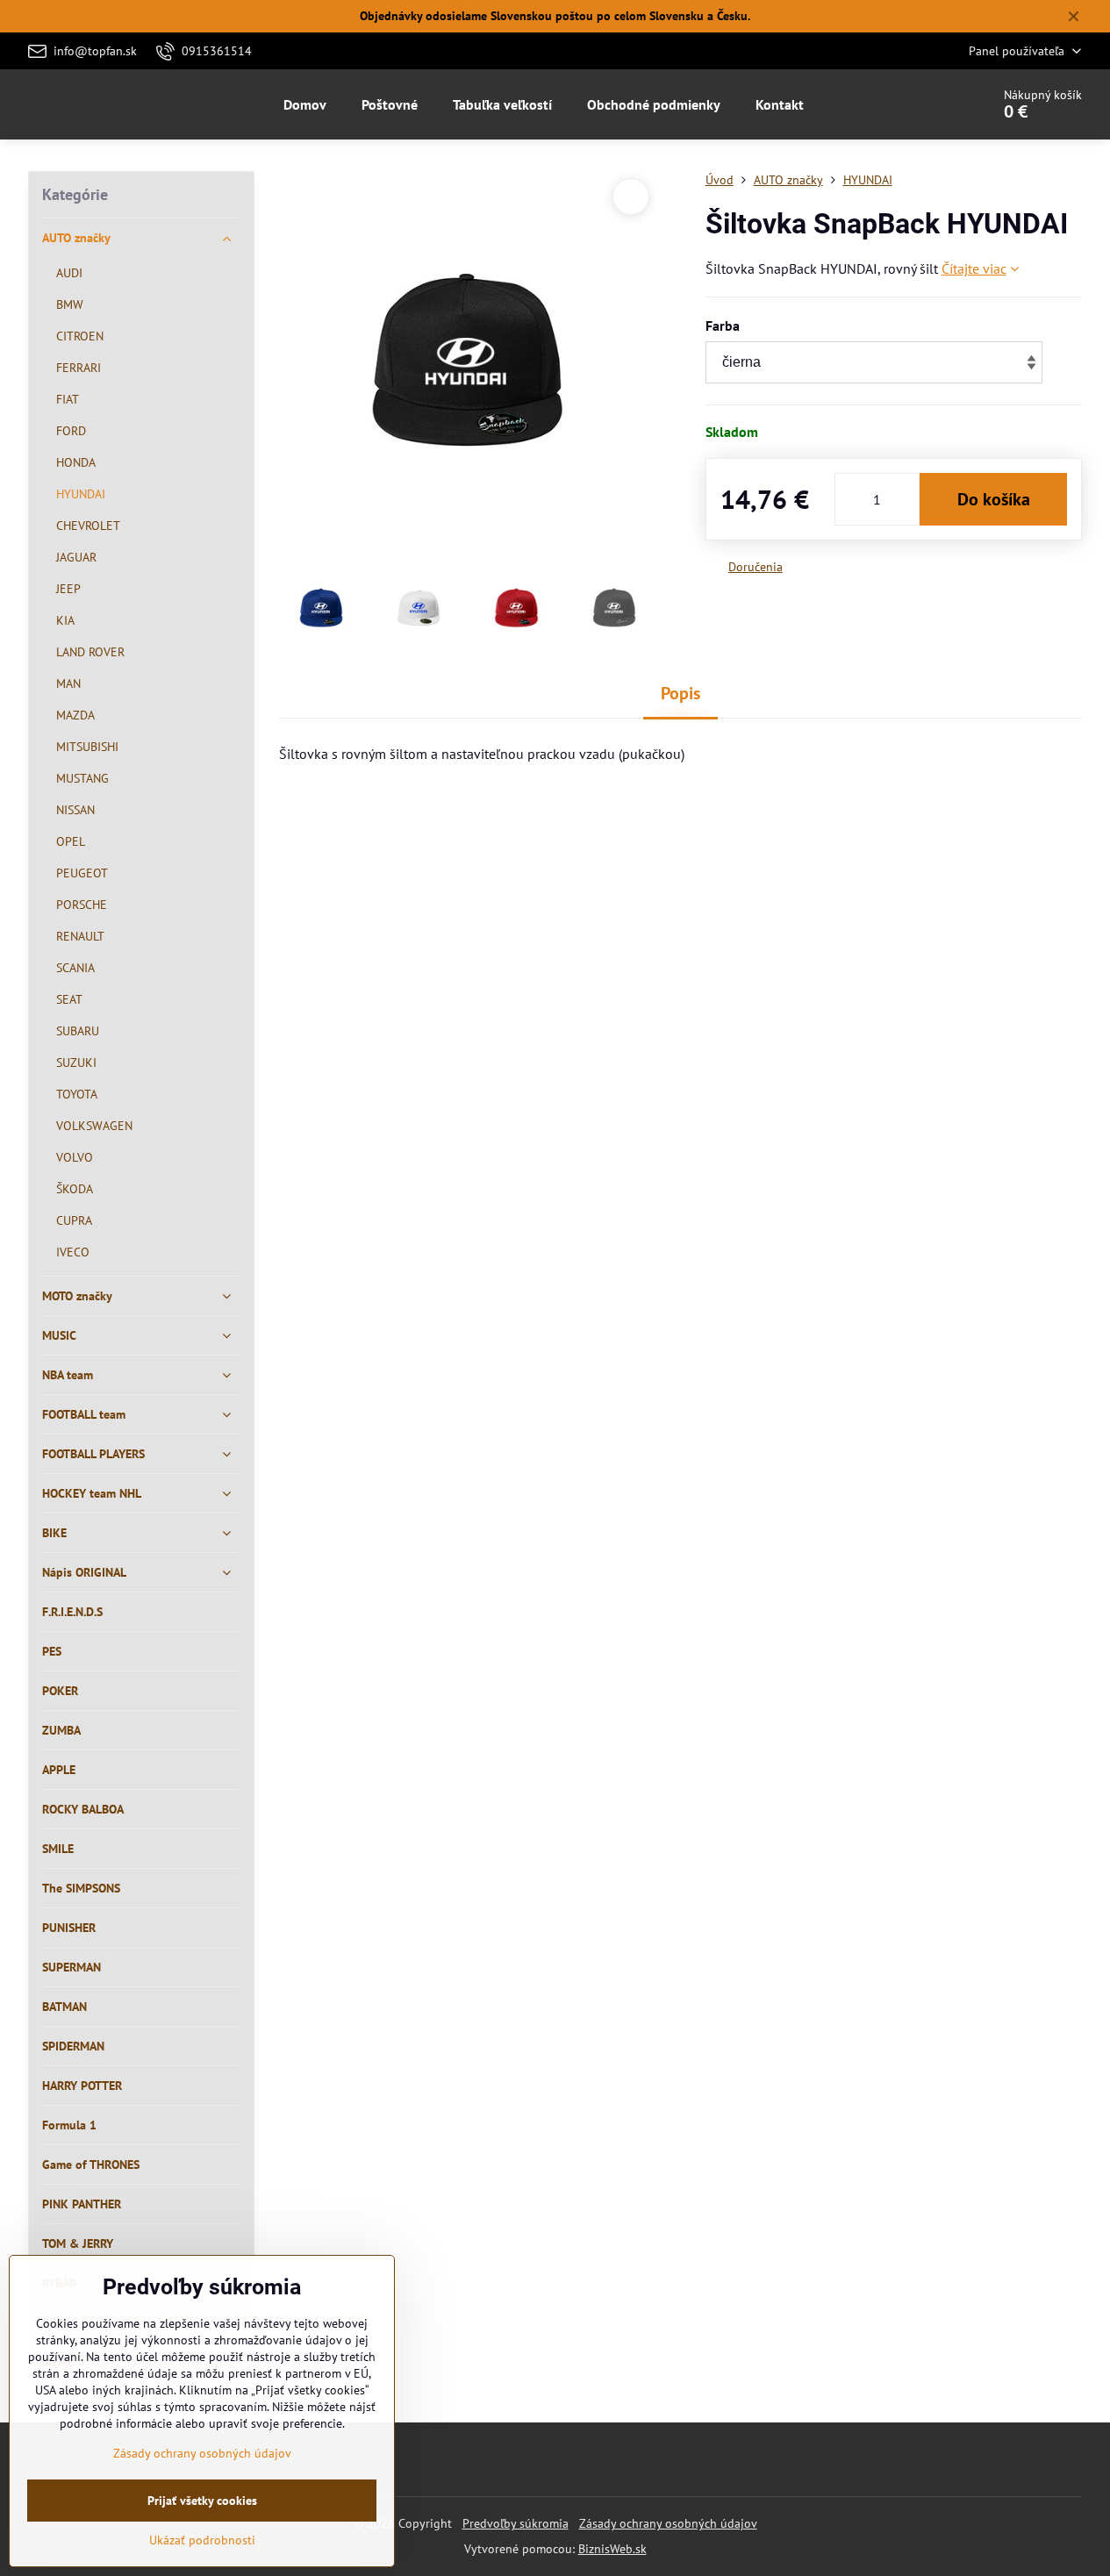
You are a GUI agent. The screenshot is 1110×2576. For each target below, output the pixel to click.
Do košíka (994, 499)
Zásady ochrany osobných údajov (668, 2523)
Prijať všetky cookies (202, 2501)
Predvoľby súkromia (516, 2523)
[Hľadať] (928, 104)
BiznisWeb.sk (612, 2549)
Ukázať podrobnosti (202, 2540)
